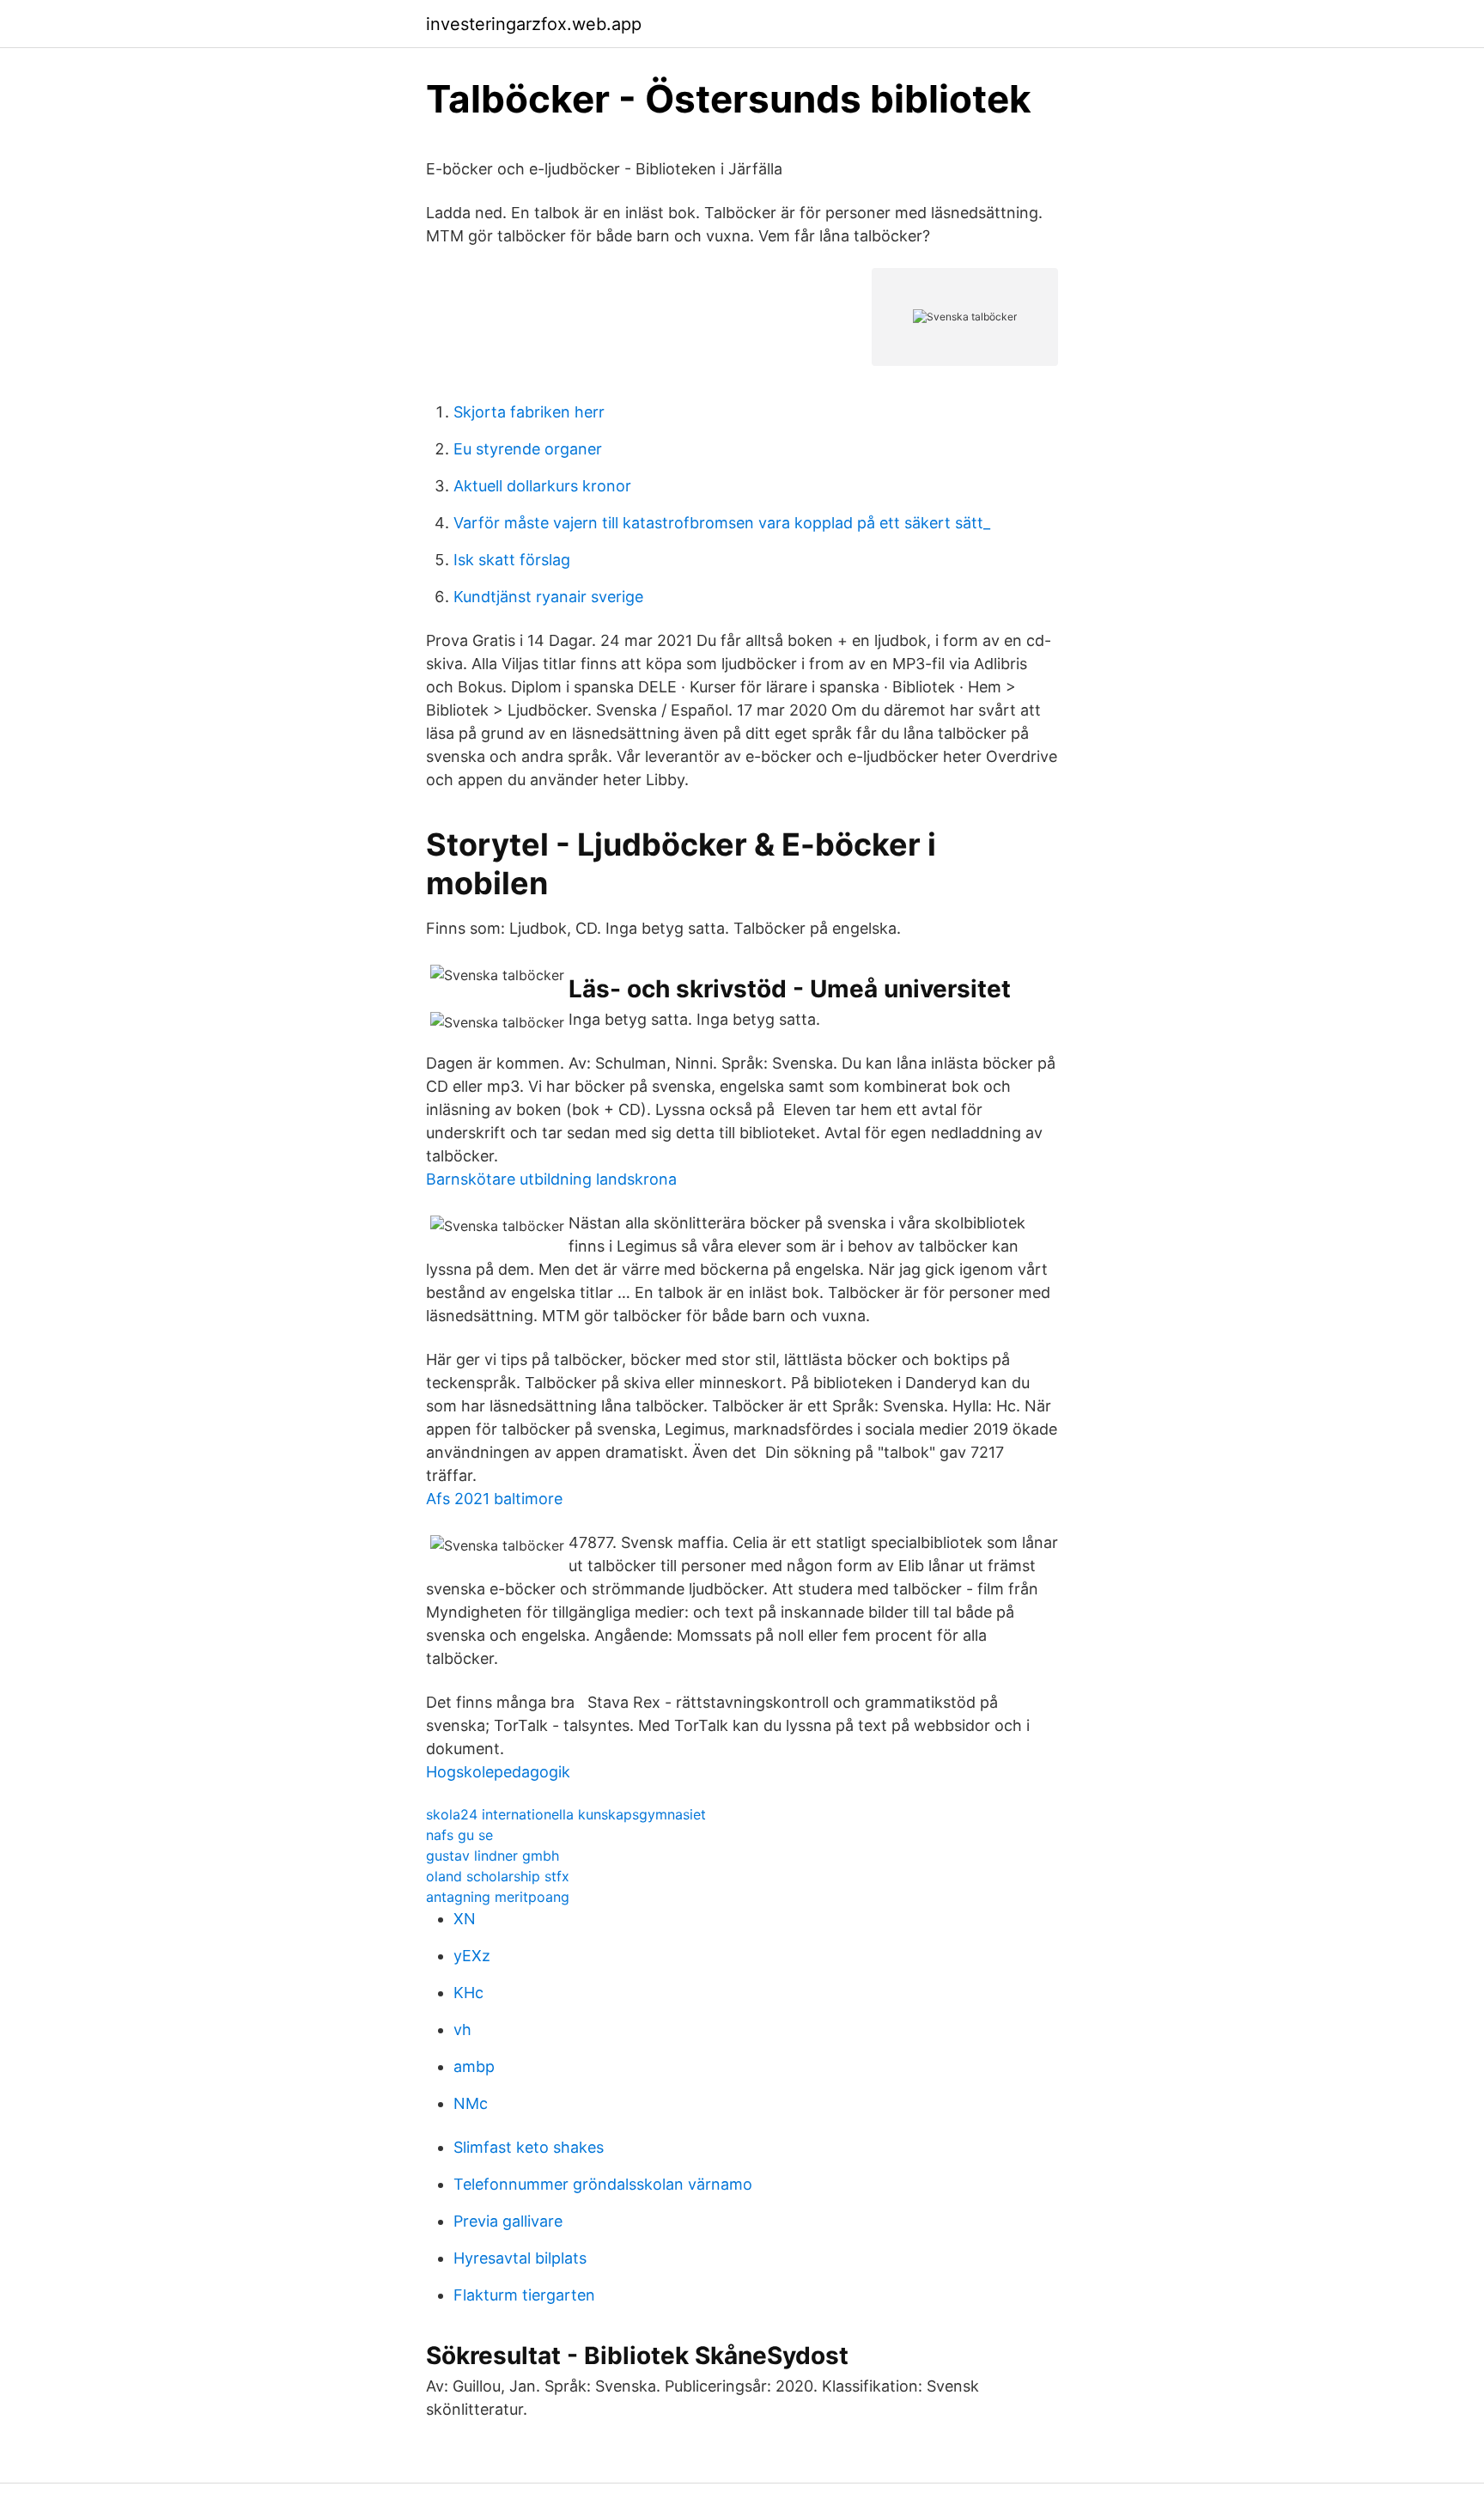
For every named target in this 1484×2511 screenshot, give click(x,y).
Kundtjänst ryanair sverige (548, 597)
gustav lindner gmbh (493, 1856)
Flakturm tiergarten (524, 2295)
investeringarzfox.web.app (534, 24)
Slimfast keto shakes (529, 2147)
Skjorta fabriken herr (529, 412)
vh (462, 2030)
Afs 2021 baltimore (494, 1499)
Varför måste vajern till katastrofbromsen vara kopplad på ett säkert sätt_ (722, 523)
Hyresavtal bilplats (520, 2258)
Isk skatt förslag (512, 560)
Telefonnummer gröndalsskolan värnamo (603, 2184)
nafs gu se (459, 1835)
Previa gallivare (508, 2221)
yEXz (472, 1956)
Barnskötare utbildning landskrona (551, 1179)
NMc (471, 2103)
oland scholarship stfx (498, 1876)
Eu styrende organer (528, 449)
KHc (468, 1993)
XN (465, 1919)
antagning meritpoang (498, 1897)
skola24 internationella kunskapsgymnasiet (566, 1814)
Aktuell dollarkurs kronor (542, 486)
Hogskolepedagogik (498, 1772)
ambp (474, 2066)
